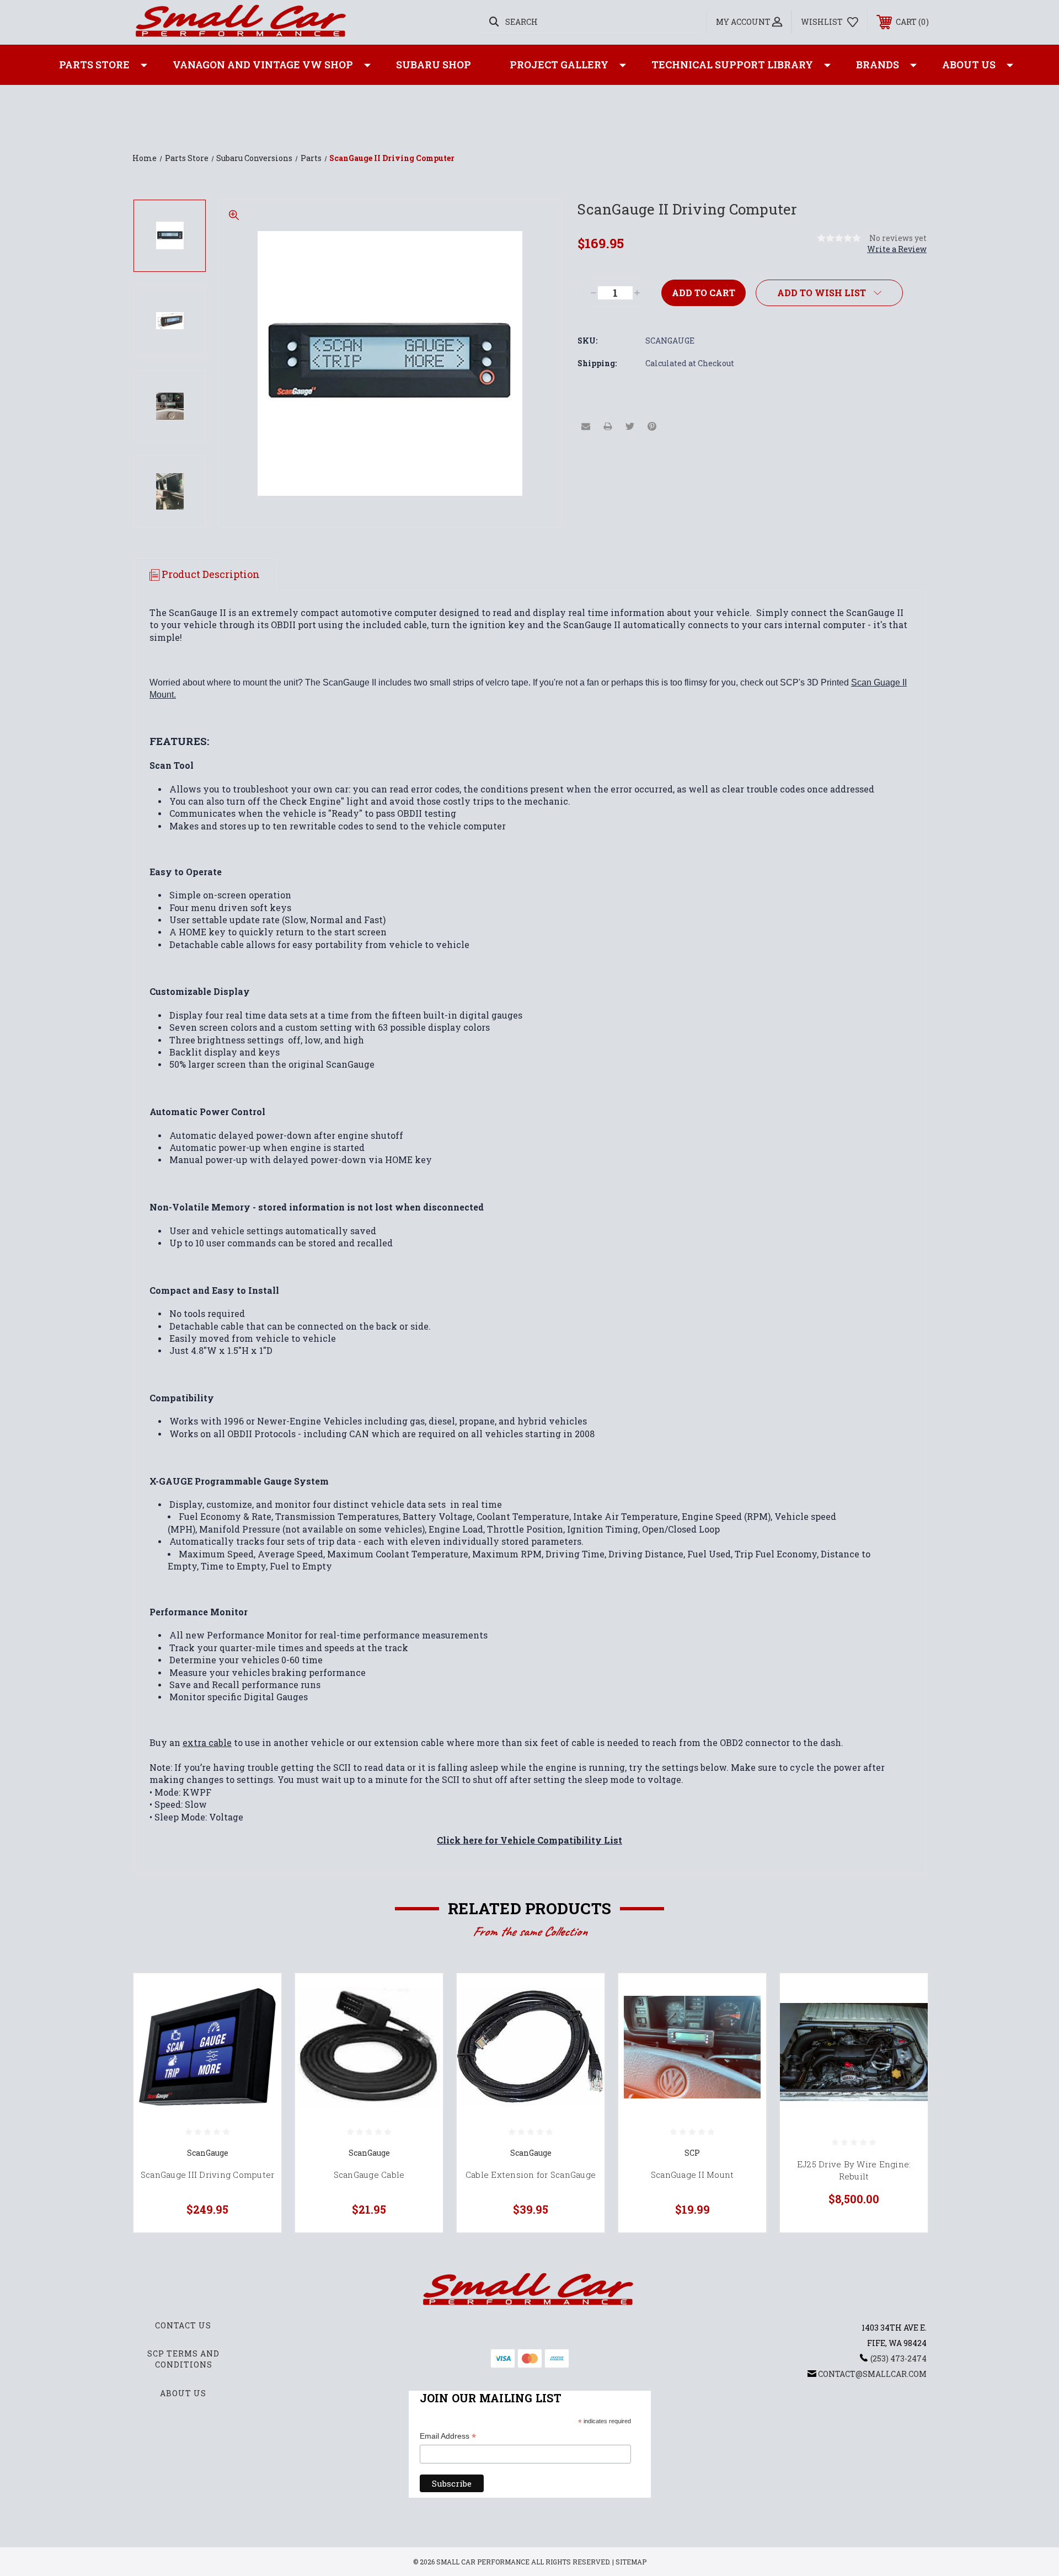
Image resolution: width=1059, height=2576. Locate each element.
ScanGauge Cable (369, 2175)
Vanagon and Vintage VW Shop (263, 65)
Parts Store (94, 65)
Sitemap (631, 2562)
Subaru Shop (434, 65)
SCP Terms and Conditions (183, 2359)
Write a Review (897, 249)
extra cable (207, 1742)
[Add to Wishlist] (259, 2024)
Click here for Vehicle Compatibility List (529, 1840)
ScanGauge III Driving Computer (208, 2175)
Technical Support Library (732, 65)
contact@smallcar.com (872, 2374)
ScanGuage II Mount (692, 2175)
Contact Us (183, 2325)
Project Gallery (559, 65)
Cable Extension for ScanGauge (531, 2175)
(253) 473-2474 (898, 2358)
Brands (878, 65)
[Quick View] (259, 1996)
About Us (969, 65)
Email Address (448, 2437)
